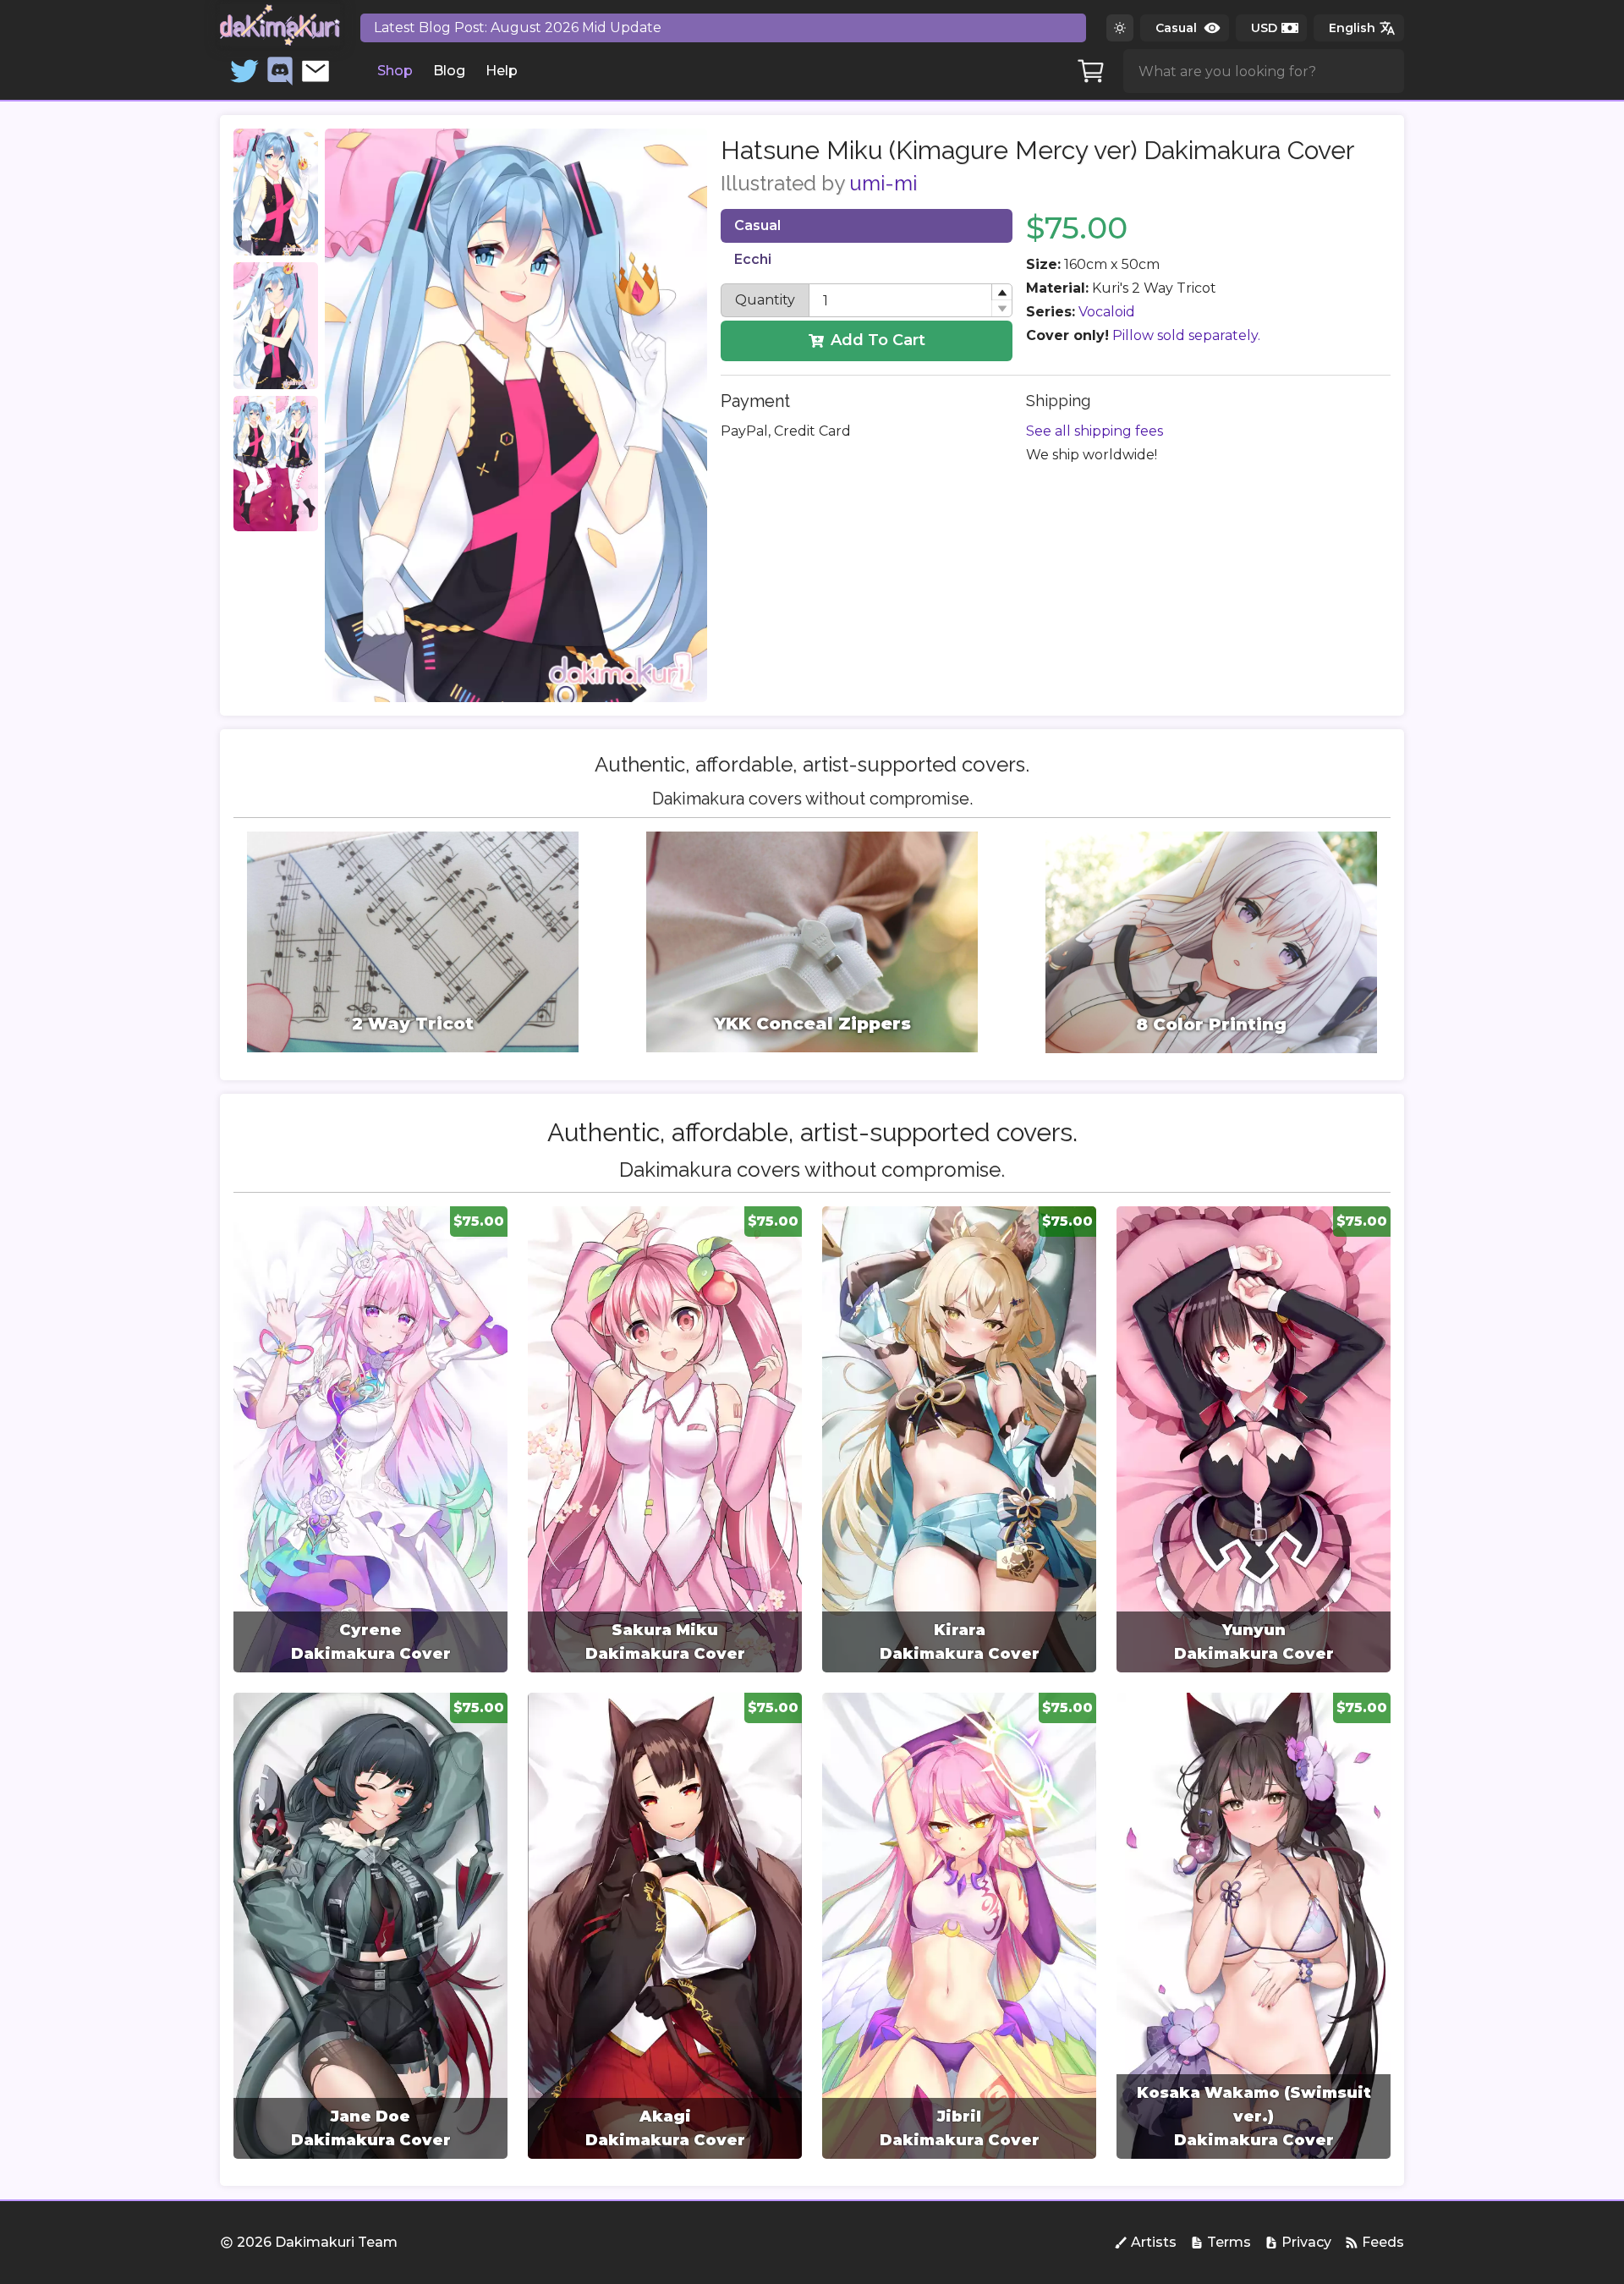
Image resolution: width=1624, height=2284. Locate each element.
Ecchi (753, 259)
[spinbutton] (911, 300)
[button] (1001, 292)
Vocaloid (1107, 312)
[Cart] (1091, 71)
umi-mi (883, 183)
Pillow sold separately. (1186, 335)
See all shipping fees (1095, 431)
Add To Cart (878, 340)
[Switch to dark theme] (1120, 28)
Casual (757, 225)
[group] (370, 1439)
